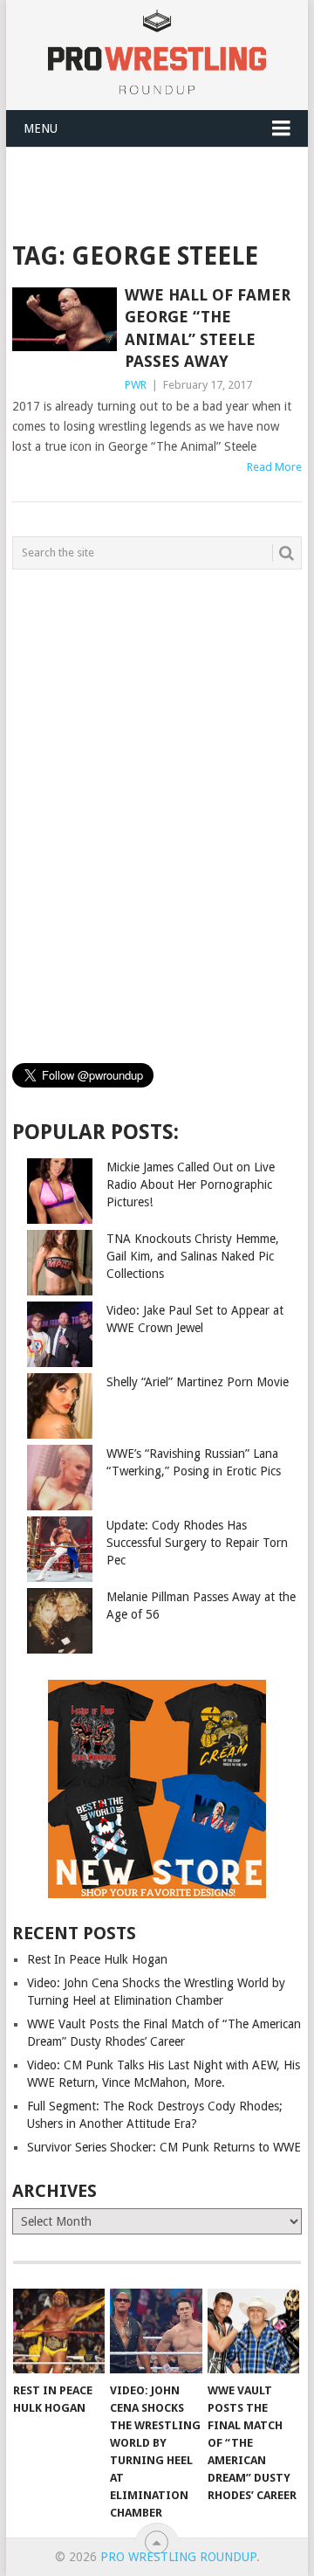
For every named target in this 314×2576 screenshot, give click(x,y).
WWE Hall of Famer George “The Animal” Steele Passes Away (208, 328)
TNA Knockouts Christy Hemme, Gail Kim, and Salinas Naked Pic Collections (193, 1256)
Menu (41, 128)
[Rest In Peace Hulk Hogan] (59, 2331)
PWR (136, 385)
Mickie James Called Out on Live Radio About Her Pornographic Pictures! (191, 1184)
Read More (274, 467)
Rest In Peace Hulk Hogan (97, 1959)
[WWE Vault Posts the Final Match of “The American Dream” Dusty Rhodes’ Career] (253, 2331)
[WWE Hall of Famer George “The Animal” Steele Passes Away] (64, 319)
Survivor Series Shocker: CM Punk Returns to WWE (164, 2147)
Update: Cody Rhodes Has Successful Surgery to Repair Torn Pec (197, 1543)
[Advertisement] (163, 190)
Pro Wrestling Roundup (178, 2557)
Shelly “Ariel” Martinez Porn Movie (198, 1382)
